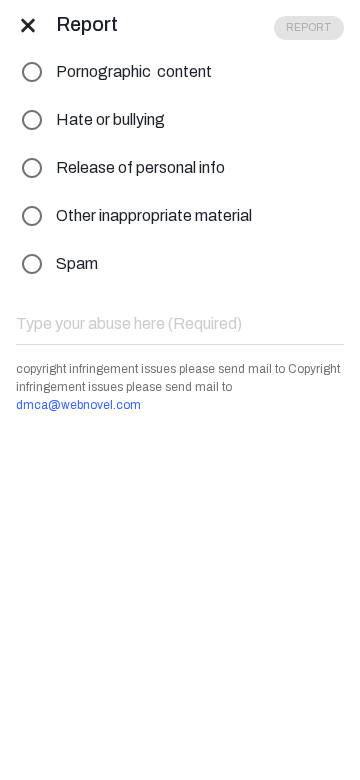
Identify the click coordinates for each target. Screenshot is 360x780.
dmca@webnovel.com (78, 405)
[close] (28, 24)
